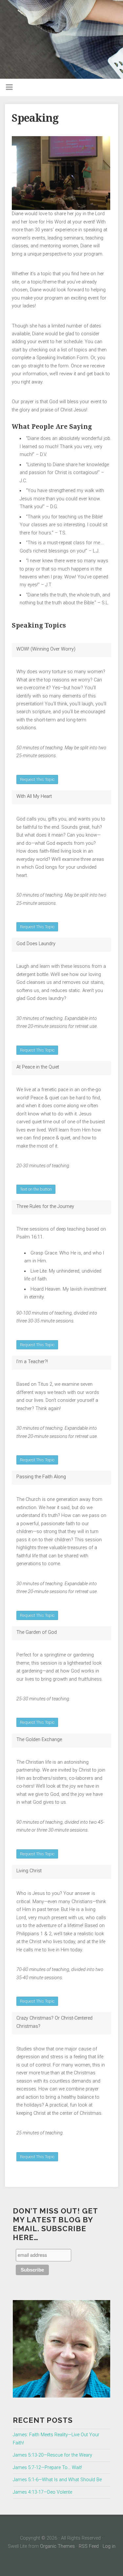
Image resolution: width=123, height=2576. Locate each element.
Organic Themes (57, 2546)
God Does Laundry (36, 944)
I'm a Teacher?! (32, 1362)
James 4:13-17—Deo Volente (42, 2492)
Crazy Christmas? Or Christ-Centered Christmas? (54, 2022)
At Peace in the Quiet (38, 1067)
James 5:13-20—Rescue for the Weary (52, 2455)
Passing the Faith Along (41, 1477)
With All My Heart (34, 796)
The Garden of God (37, 1632)
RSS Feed (89, 2546)
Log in (109, 2546)
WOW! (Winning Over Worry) (46, 649)
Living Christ (29, 1871)
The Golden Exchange (39, 1740)
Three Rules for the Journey (45, 1206)
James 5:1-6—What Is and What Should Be (57, 2480)
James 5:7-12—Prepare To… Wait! (47, 2468)
